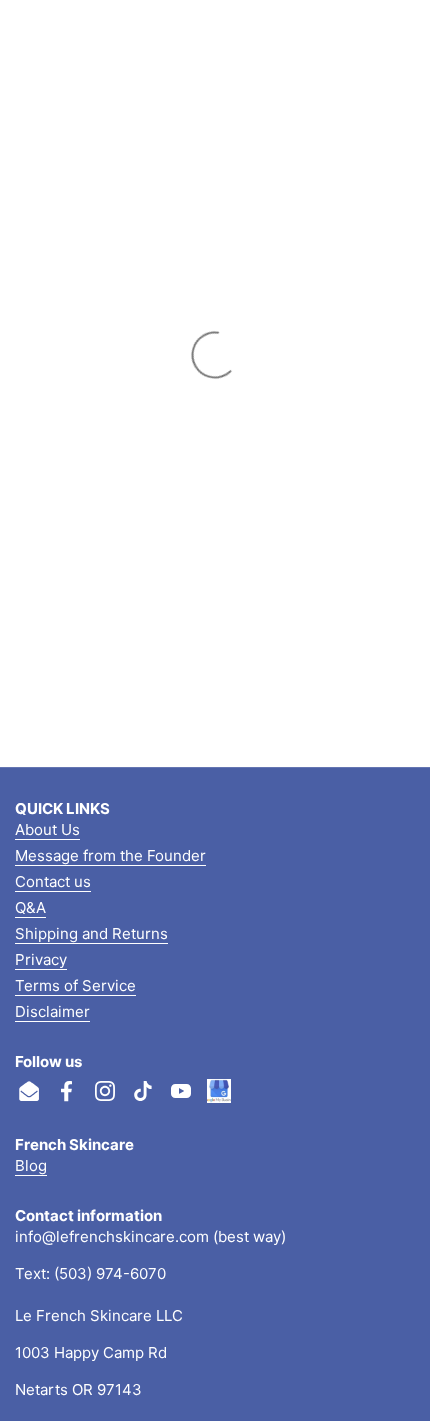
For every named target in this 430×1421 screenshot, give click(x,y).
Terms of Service (75, 985)
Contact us (53, 881)
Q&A (30, 907)
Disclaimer (52, 1011)
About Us (47, 829)
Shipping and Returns (91, 933)
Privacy (41, 959)
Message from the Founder (110, 855)
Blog (31, 1165)
